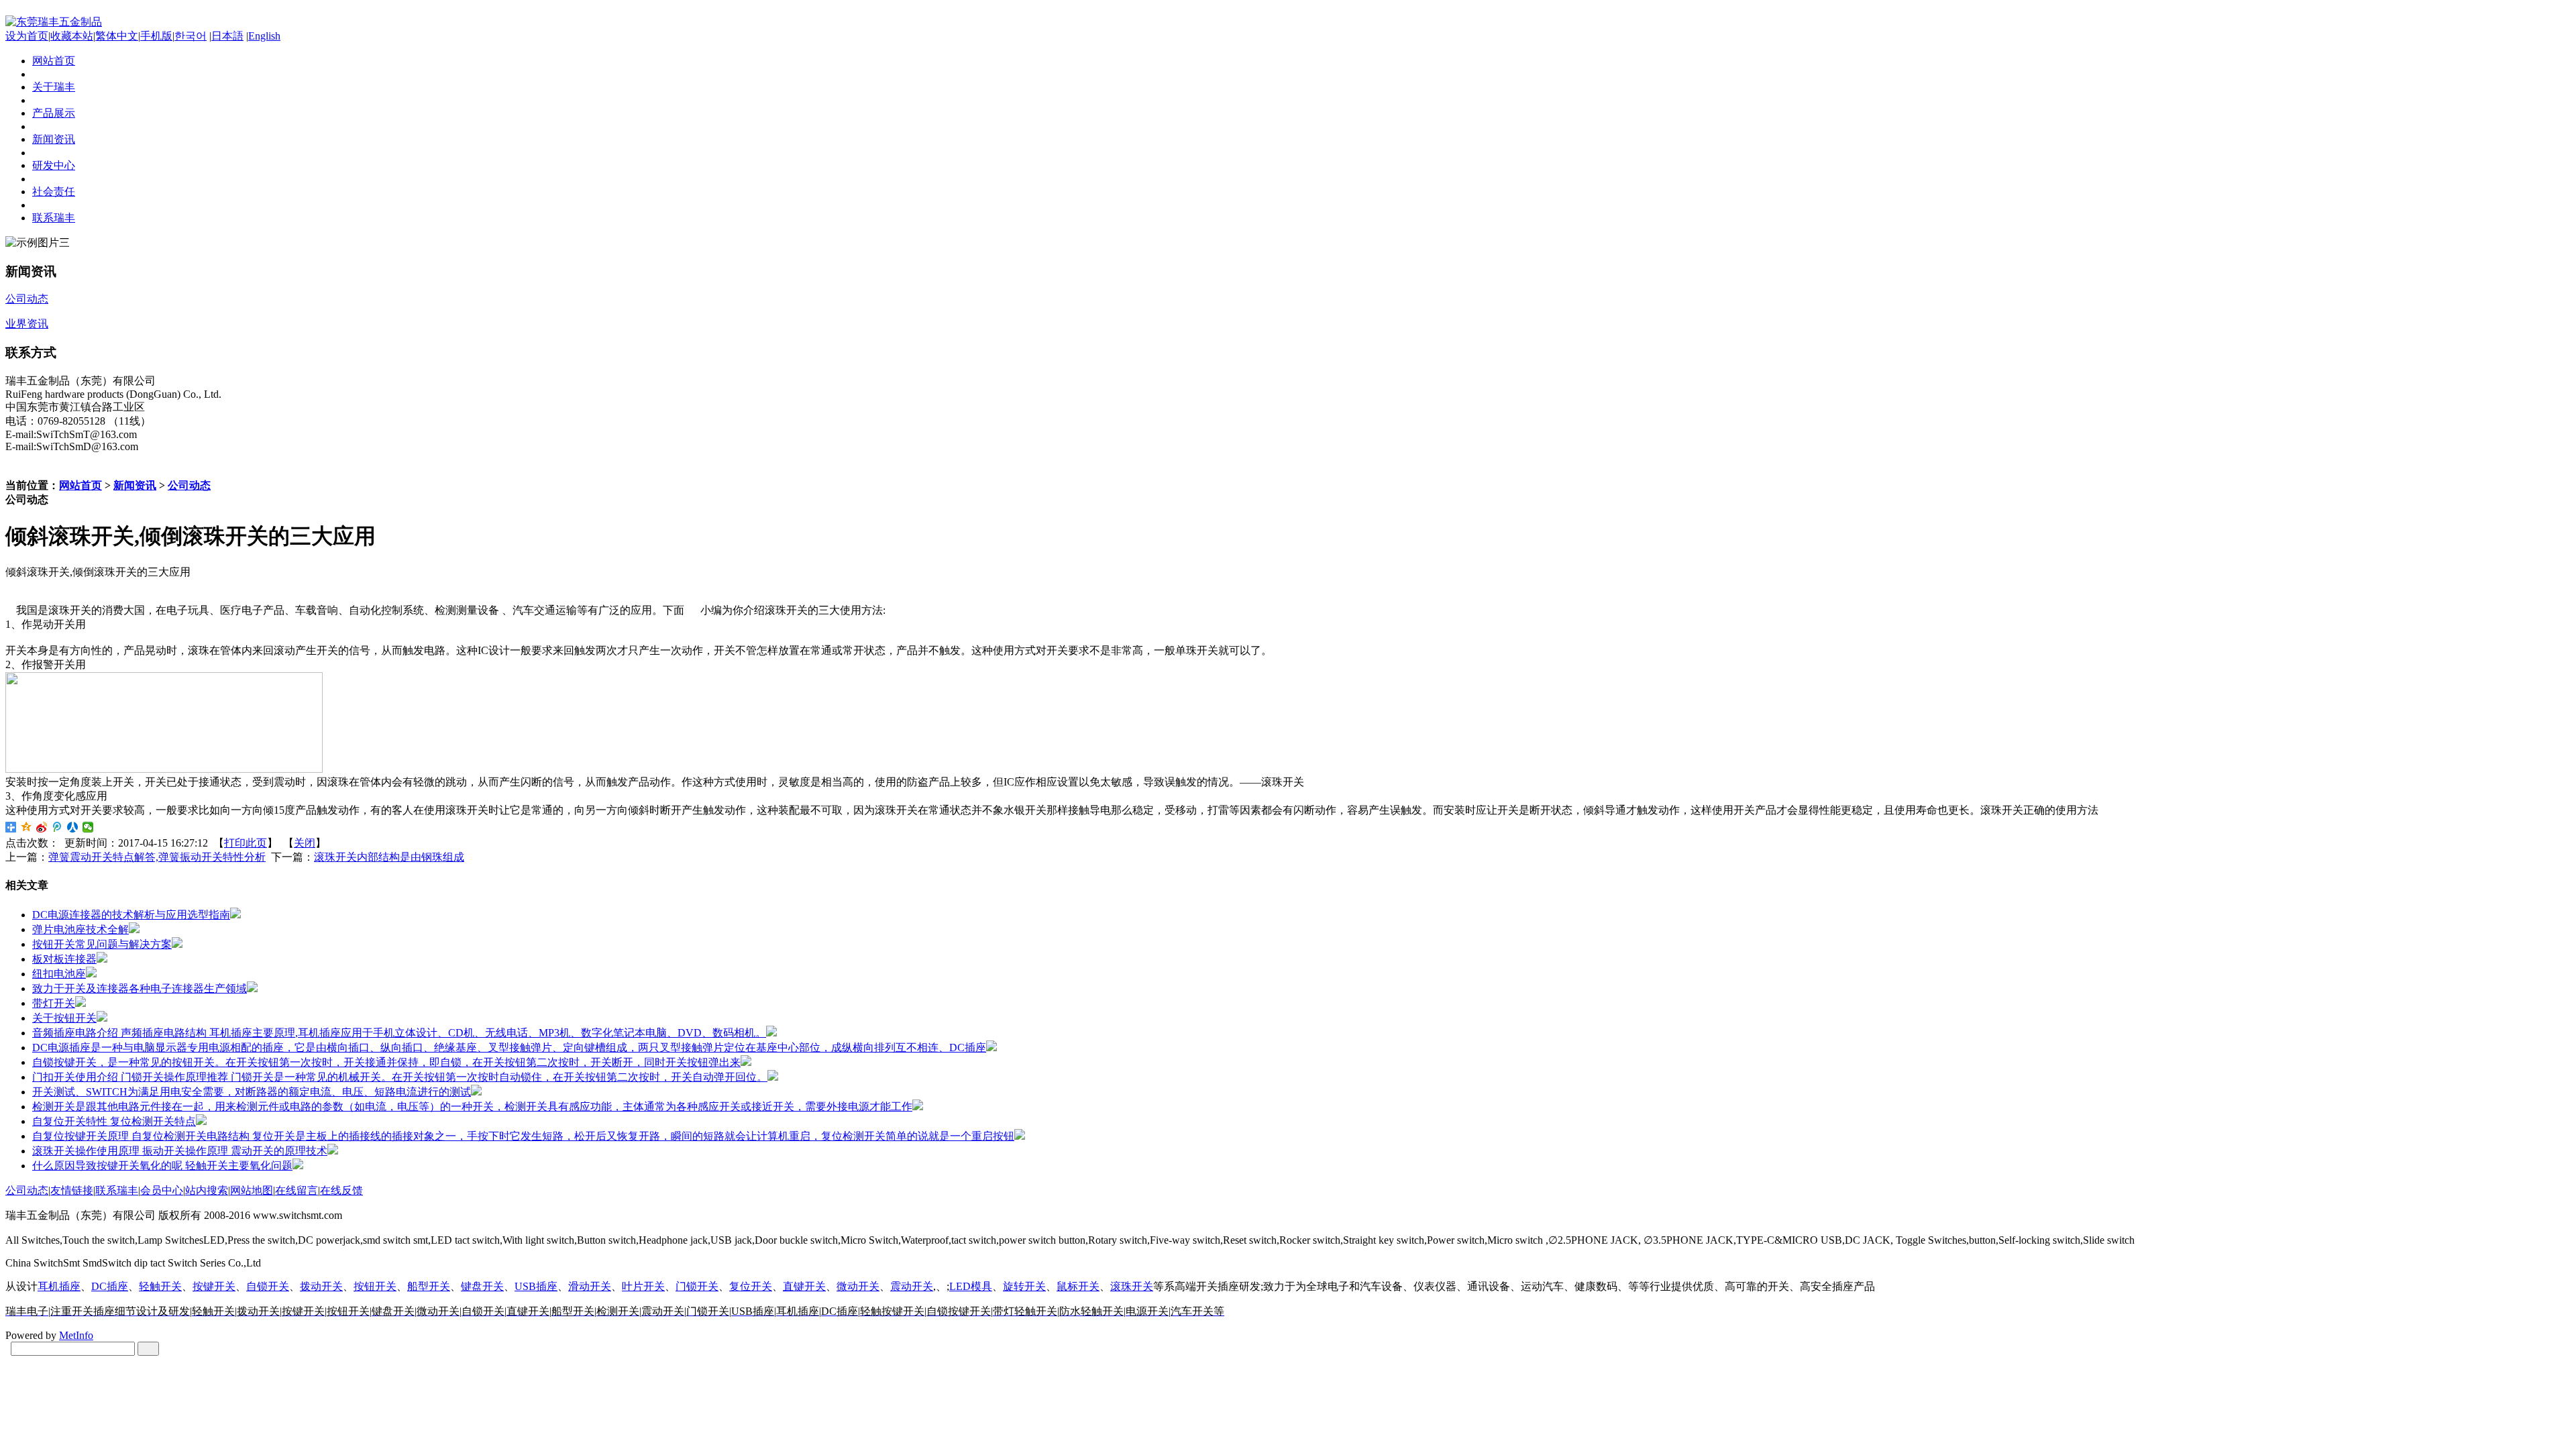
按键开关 (214, 1286)
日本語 (227, 36)
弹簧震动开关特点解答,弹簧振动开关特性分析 (157, 857)
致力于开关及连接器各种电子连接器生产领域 (140, 988)
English (264, 36)
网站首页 (80, 485)
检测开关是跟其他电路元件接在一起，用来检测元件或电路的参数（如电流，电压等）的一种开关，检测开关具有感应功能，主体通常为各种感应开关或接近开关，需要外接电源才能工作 (472, 1107)
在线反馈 (341, 1190)
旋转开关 (1024, 1286)
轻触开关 (160, 1286)
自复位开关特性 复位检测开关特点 (114, 1121)
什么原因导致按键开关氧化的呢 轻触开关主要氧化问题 (162, 1166)
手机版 (156, 36)
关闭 (305, 843)
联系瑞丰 (117, 1190)
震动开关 (912, 1286)
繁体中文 (117, 36)
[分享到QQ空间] (26, 827)
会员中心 (162, 1190)
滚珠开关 (1132, 1286)
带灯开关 (54, 1003)
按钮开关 (375, 1286)
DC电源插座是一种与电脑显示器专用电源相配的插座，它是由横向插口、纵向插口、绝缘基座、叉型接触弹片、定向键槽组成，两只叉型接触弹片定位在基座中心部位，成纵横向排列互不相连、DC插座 (509, 1048)
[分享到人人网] (73, 827)
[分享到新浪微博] (42, 827)
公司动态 (189, 485)
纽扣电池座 (59, 974)
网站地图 (252, 1190)
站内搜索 (207, 1190)
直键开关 (804, 1286)
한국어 (191, 36)
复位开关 (751, 1286)
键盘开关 (482, 1286)
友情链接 (72, 1190)
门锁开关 (697, 1286)
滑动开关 (590, 1286)
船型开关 (429, 1286)
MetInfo (76, 1335)
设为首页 (27, 36)
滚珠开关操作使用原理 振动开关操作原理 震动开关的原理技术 (180, 1151)
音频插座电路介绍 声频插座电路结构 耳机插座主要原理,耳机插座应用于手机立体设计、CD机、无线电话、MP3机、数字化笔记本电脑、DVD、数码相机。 (399, 1033)
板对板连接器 (64, 959)
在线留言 (297, 1190)
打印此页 (246, 843)
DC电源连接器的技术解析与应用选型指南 (131, 915)
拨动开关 (321, 1286)
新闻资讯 (135, 485)
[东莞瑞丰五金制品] (54, 22)
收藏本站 (72, 36)
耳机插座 (59, 1286)
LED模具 (971, 1286)
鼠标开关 (1078, 1286)
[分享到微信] (88, 827)
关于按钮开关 (64, 1018)
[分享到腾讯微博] (57, 827)
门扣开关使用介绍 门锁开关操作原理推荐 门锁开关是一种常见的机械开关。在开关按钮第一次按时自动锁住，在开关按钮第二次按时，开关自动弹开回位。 (400, 1077)
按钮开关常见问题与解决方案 (102, 944)
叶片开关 (643, 1286)
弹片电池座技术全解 (80, 929)
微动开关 (858, 1286)
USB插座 (536, 1286)
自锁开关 (268, 1286)
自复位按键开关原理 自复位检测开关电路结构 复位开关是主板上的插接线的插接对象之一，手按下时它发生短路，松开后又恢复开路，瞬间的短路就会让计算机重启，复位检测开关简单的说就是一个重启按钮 (523, 1136)
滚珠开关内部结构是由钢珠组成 (389, 857)
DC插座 (110, 1286)
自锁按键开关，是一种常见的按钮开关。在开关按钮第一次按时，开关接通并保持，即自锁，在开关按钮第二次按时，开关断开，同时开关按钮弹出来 (386, 1062)
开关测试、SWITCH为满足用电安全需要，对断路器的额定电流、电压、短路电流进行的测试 (252, 1092)
